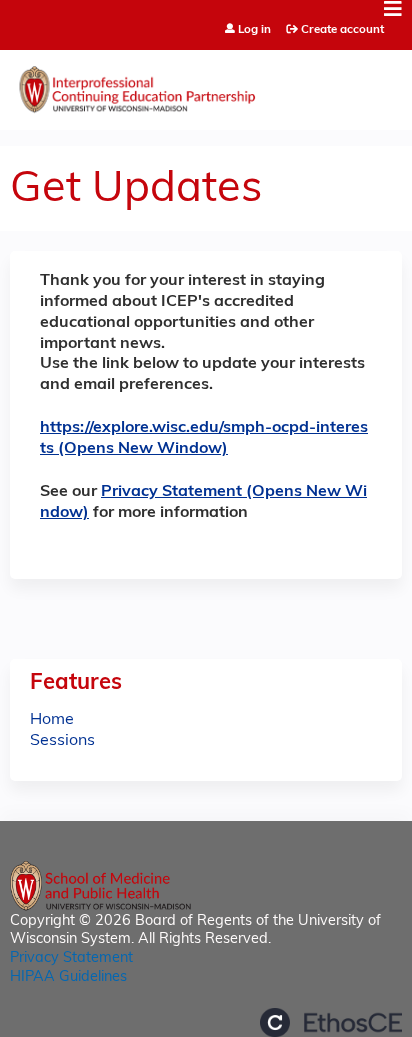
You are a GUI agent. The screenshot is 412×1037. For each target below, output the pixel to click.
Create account (342, 30)
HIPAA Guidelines (68, 977)
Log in (254, 30)
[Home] (206, 85)
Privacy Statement (71, 958)
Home (52, 720)
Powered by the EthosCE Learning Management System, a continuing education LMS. (331, 1022)
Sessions (62, 741)
